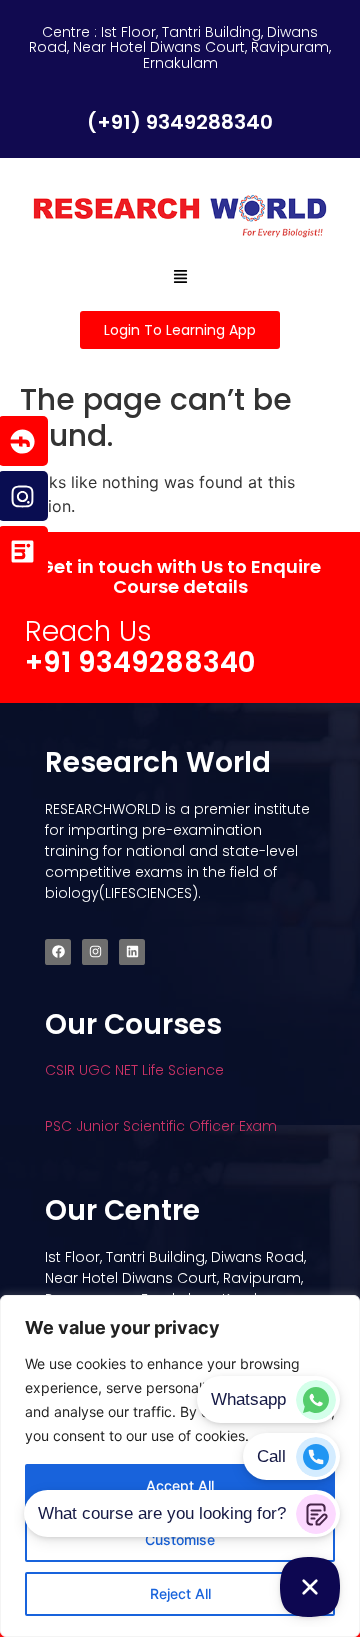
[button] (180, 277)
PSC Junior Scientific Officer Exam (161, 1126)
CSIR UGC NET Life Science (134, 1070)
